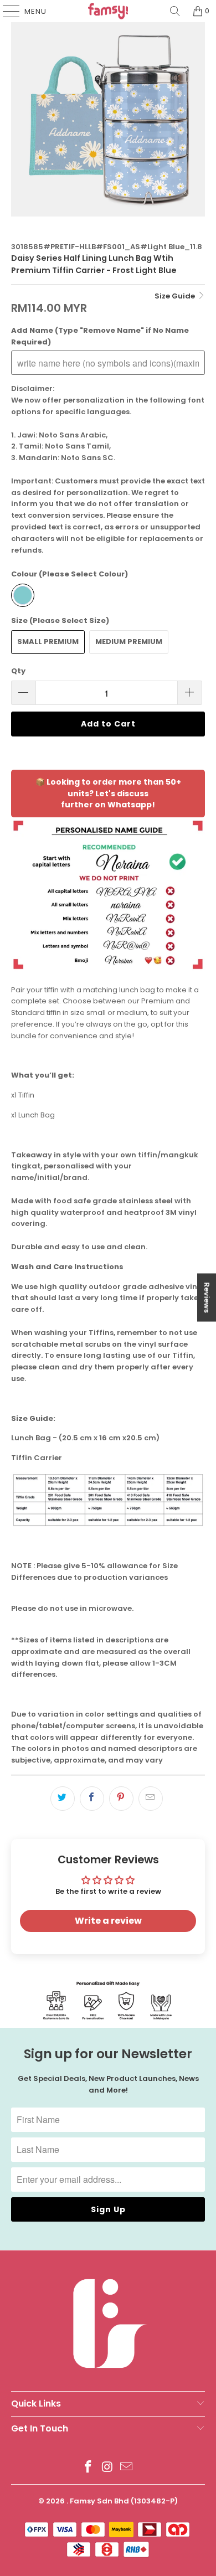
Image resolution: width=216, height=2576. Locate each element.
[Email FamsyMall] (127, 2468)
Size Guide (176, 296)
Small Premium (48, 642)
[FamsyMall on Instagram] (107, 2468)
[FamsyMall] (108, 11)
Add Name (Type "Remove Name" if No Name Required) (100, 336)
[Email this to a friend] (151, 1799)
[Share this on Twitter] (63, 1799)
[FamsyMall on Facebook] (88, 2468)
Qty (18, 671)
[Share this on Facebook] (92, 1799)
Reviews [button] (207, 1298)
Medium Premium (129, 642)
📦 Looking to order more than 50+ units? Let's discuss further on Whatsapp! (108, 794)
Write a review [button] (108, 1921)
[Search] (175, 11)
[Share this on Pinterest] (121, 1799)
